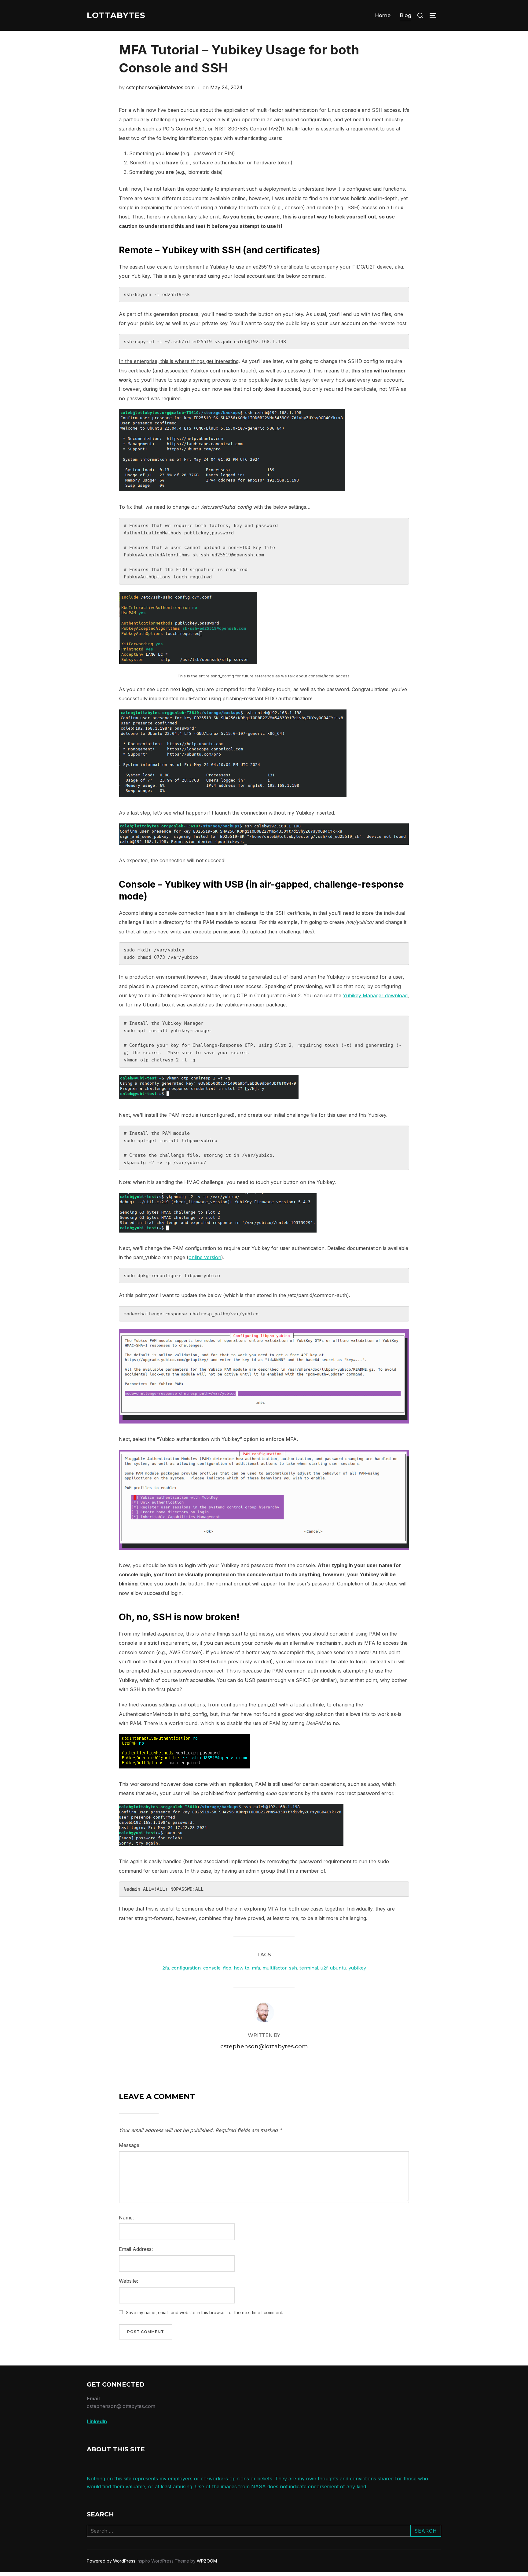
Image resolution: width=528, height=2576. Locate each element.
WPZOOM (207, 2561)
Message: (130, 2145)
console (212, 1968)
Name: (126, 2218)
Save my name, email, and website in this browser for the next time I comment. (204, 2312)
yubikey (357, 1968)
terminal (309, 1968)
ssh (293, 1968)
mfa (256, 1968)
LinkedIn (97, 2421)
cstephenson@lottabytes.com (160, 87)
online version (205, 1257)
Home (383, 15)
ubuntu (338, 1968)
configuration (186, 1968)
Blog (405, 15)
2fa (166, 1968)
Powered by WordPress (112, 2561)
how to (242, 1968)
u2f (324, 1968)
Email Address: (136, 2249)
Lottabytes (116, 15)
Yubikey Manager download (375, 995)
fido (227, 1968)
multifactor (275, 1968)
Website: (128, 2281)
